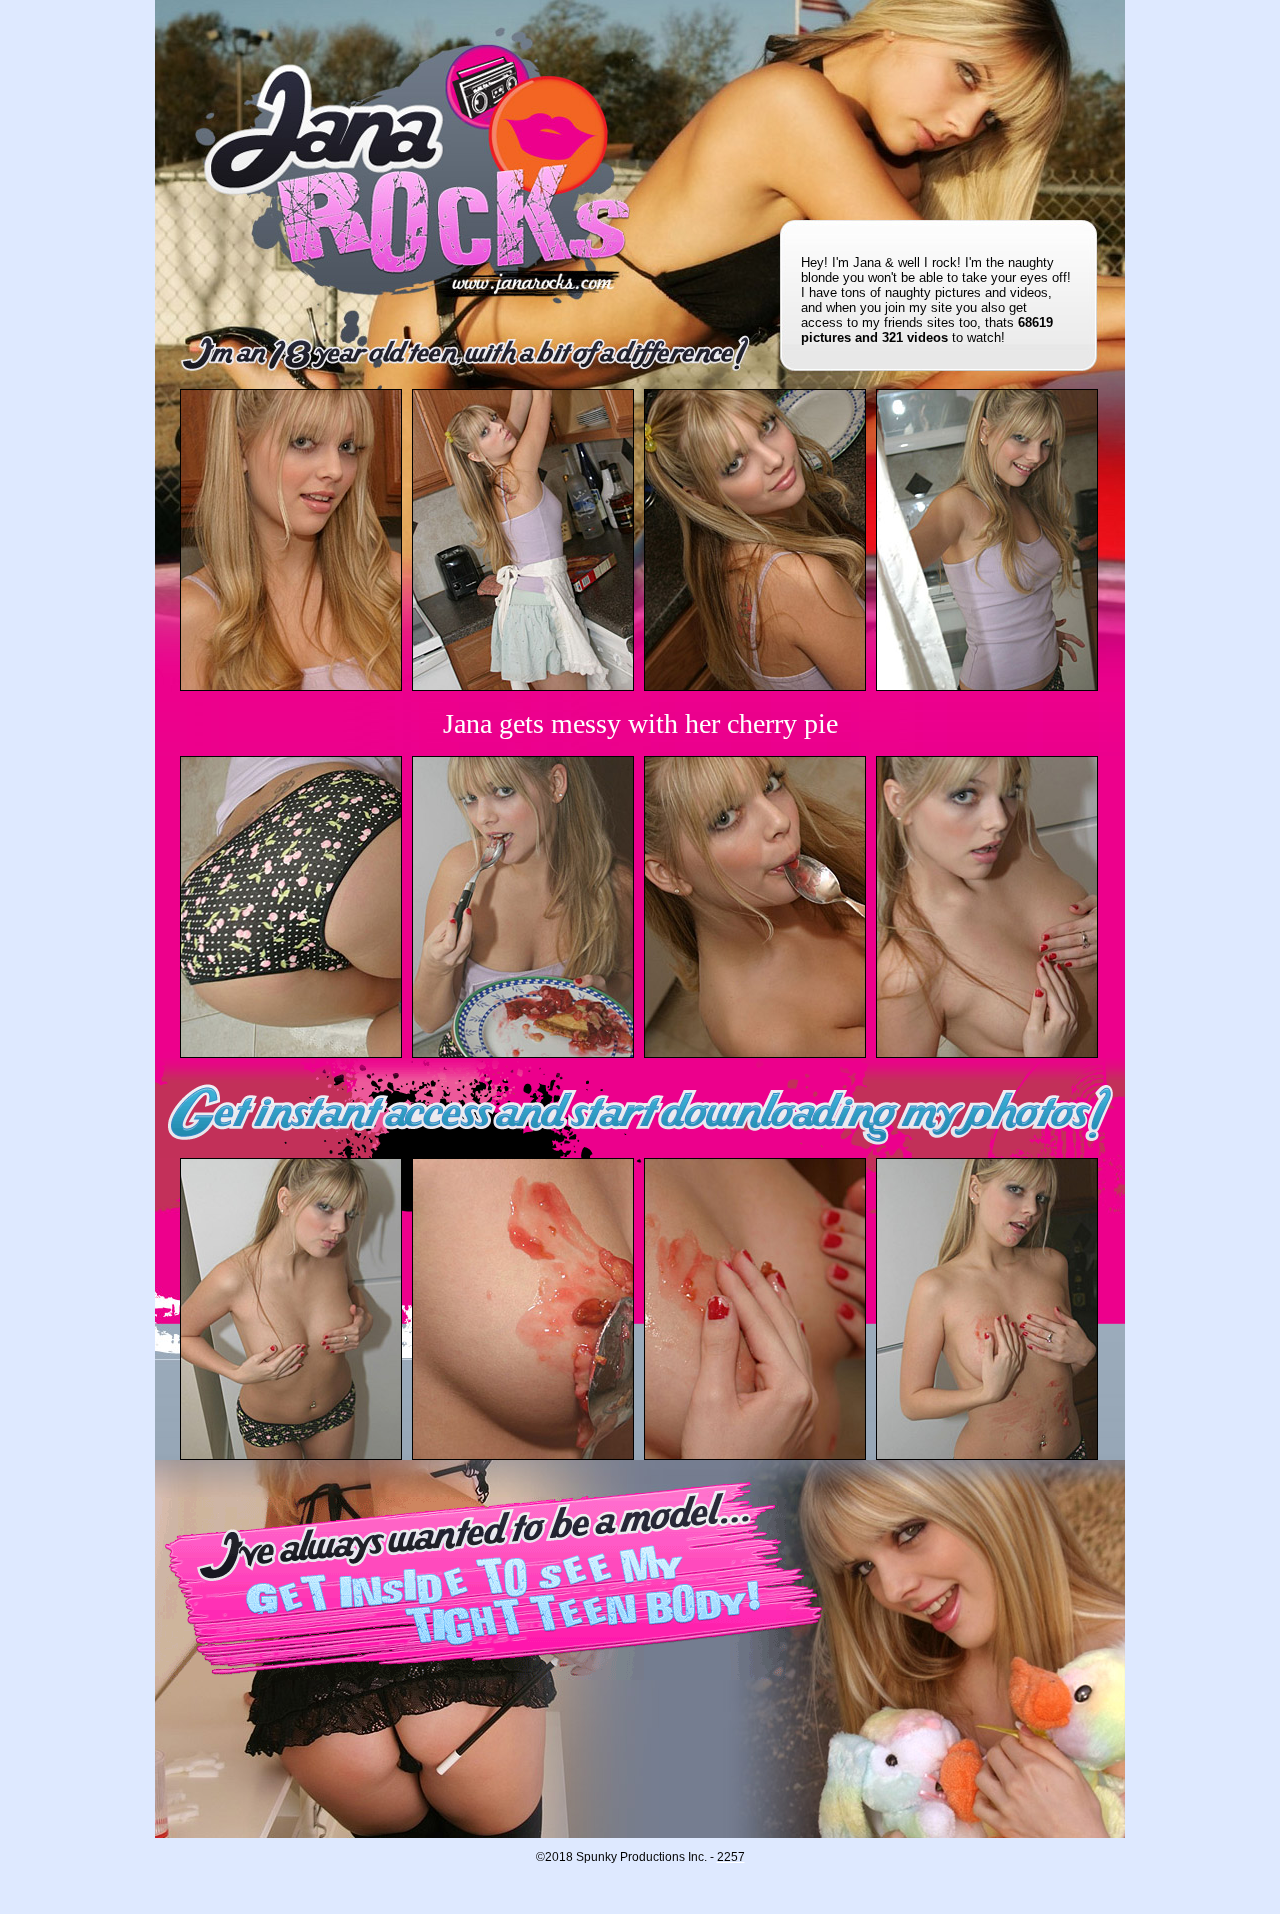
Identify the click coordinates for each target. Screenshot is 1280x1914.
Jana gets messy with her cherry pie (640, 723)
